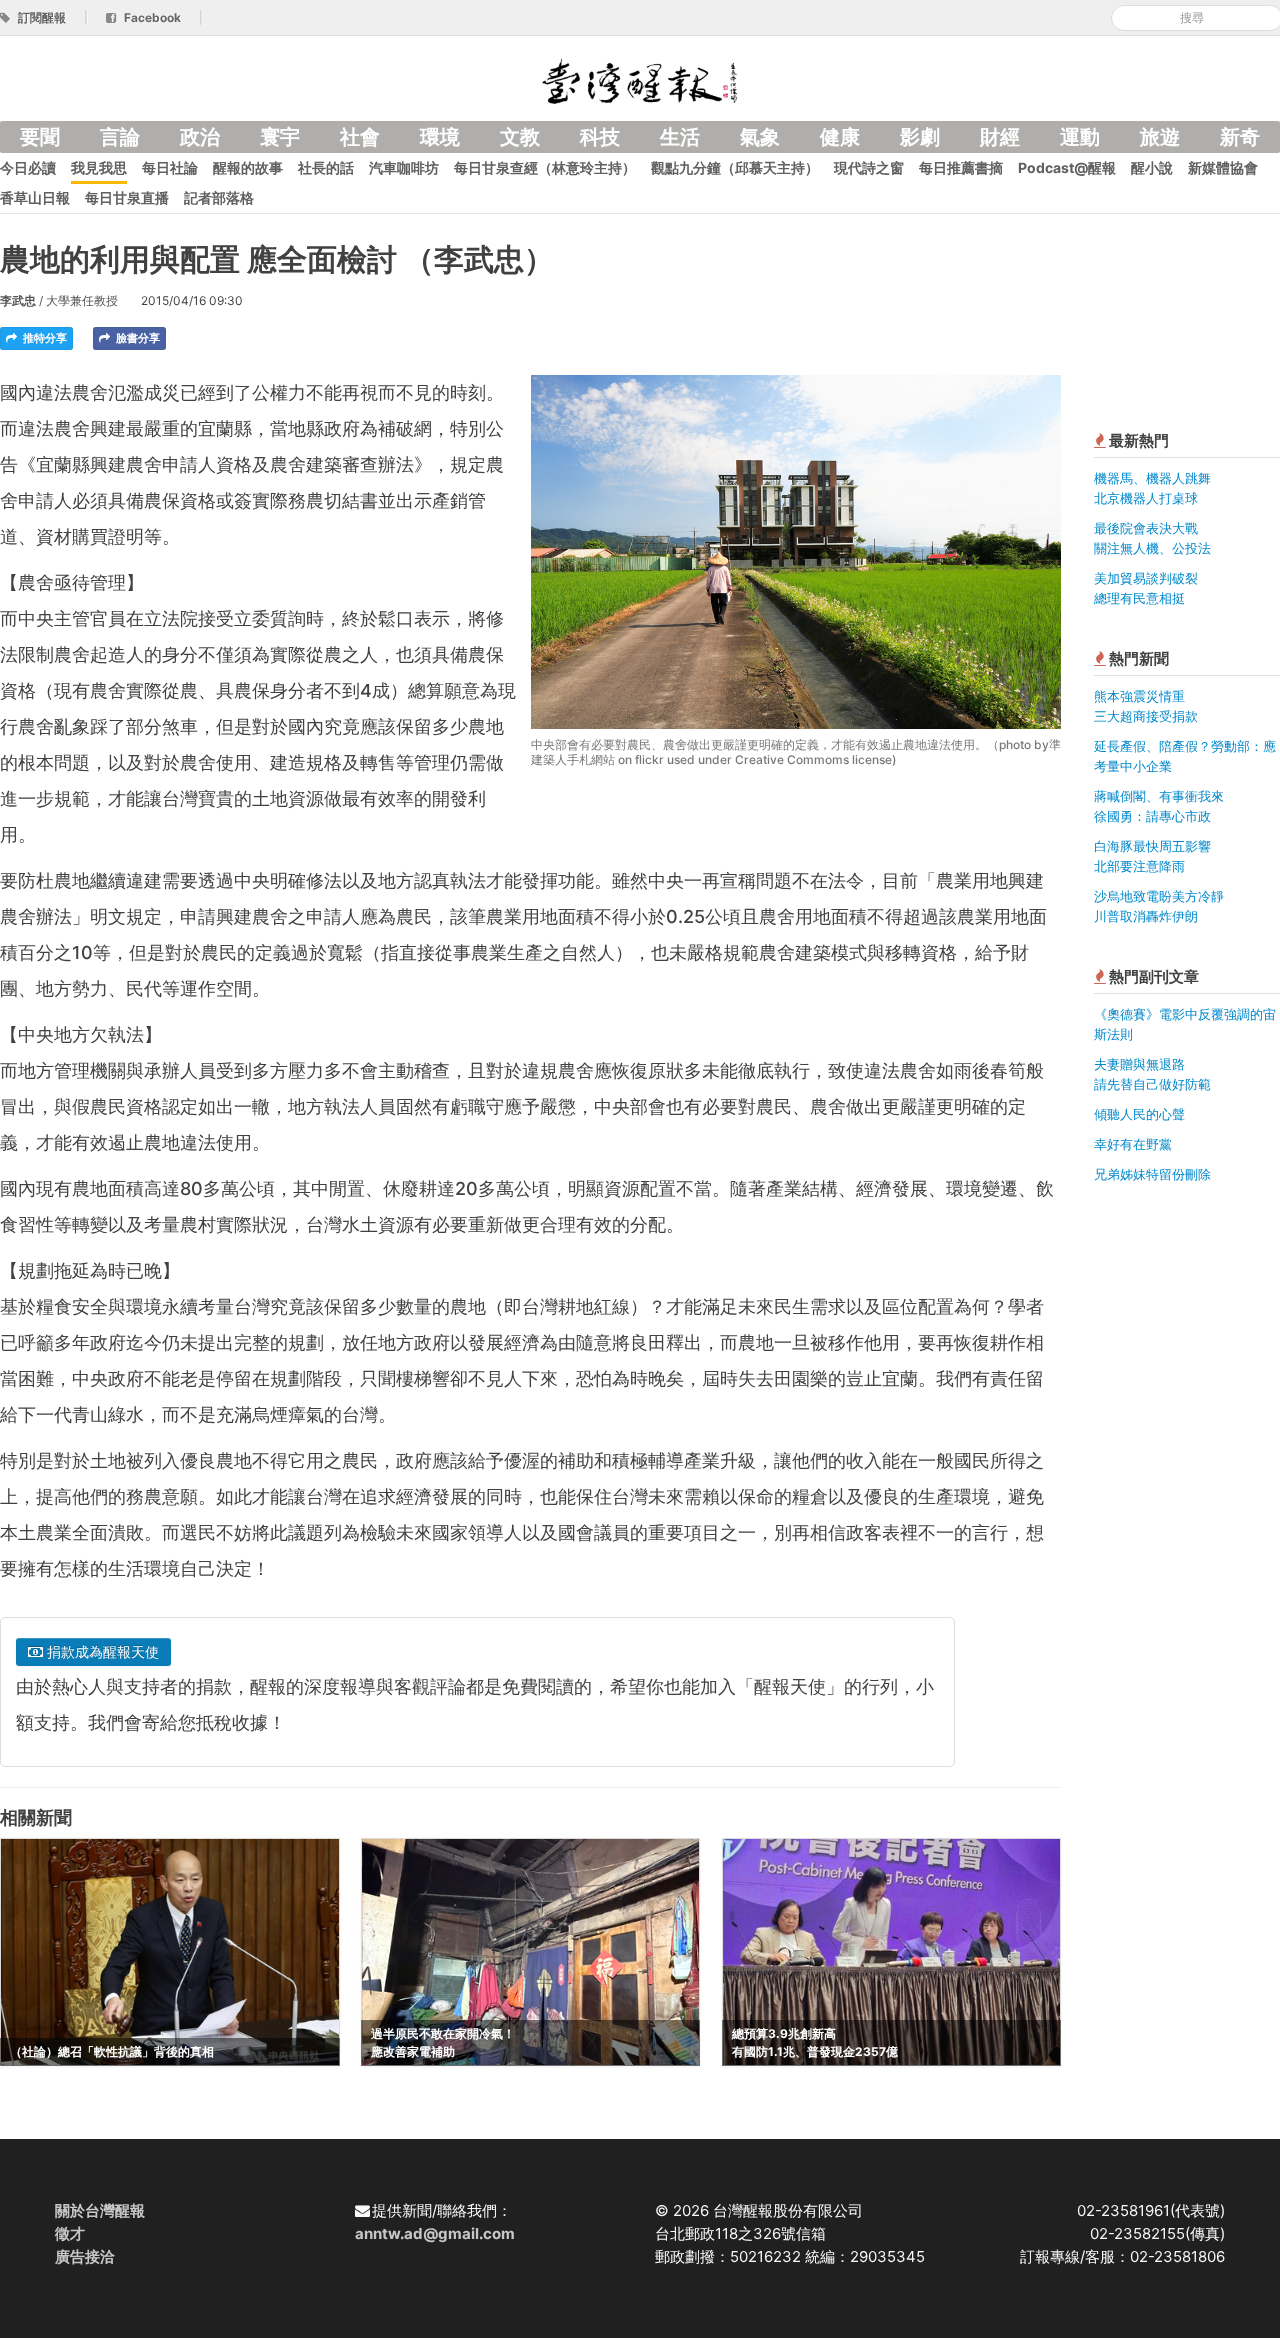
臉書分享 (136, 338)
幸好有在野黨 (1133, 1144)
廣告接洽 (85, 2256)
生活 (680, 137)
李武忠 (18, 300)
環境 (440, 137)
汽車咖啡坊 (404, 167)
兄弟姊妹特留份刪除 (1152, 1174)
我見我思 (99, 167)
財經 (1000, 137)
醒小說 (1152, 167)
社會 (360, 137)
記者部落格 (219, 197)
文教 (520, 137)
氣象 (760, 137)
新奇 (1240, 137)
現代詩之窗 (869, 167)
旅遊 (1160, 137)
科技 (600, 137)
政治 (200, 137)
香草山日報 (35, 197)
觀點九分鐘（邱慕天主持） (735, 167)
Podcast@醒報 (1067, 167)
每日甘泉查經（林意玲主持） (545, 167)
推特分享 (43, 338)
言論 (120, 137)
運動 (1080, 137)
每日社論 (170, 167)
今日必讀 (28, 167)
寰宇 (280, 137)
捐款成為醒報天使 (101, 1651)
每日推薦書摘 (961, 167)
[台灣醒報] (640, 79)
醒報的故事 (248, 167)
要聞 (40, 137)
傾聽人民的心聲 (1139, 1114)
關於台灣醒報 (100, 2210)
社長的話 (326, 167)
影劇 (920, 137)
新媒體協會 (1223, 167)
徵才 (70, 2233)
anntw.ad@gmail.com (435, 2233)
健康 (840, 137)
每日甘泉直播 (127, 197)
